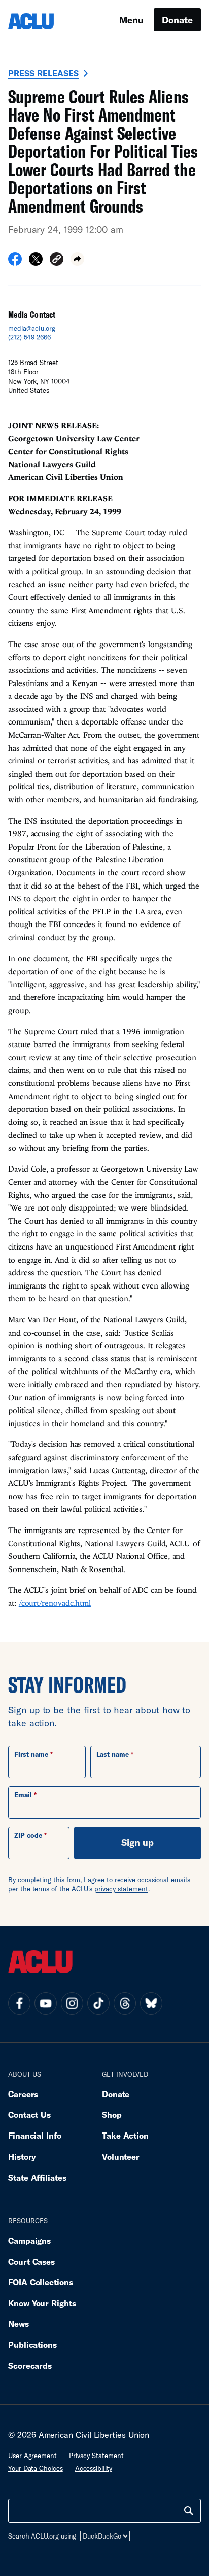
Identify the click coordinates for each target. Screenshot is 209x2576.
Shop (112, 2115)
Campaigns (29, 2241)
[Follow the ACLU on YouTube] (46, 2003)
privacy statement (121, 1889)
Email (23, 1795)
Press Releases (43, 73)
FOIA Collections (41, 2282)
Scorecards (30, 2366)
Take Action (125, 2135)
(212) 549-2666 (29, 337)
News (19, 2324)
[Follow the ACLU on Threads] (125, 2003)
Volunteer (121, 2157)
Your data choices (36, 2468)
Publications (32, 2344)
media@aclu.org (32, 328)
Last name (113, 1754)
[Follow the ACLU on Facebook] (19, 2003)
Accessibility (94, 2468)
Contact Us (29, 2115)
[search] (189, 2511)
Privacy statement (96, 2456)
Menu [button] (131, 20)
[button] (57, 260)
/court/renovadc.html (55, 1603)
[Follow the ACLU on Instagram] (72, 2003)
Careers (23, 2094)
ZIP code (28, 1835)
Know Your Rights (42, 2303)
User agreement (32, 2456)
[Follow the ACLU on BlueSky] (151, 2003)
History (22, 2157)
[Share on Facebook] (15, 262)
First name (31, 1754)
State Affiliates (37, 2177)
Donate (177, 20)
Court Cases (31, 2261)
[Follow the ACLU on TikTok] (98, 2003)
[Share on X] (36, 262)
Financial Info (35, 2135)
